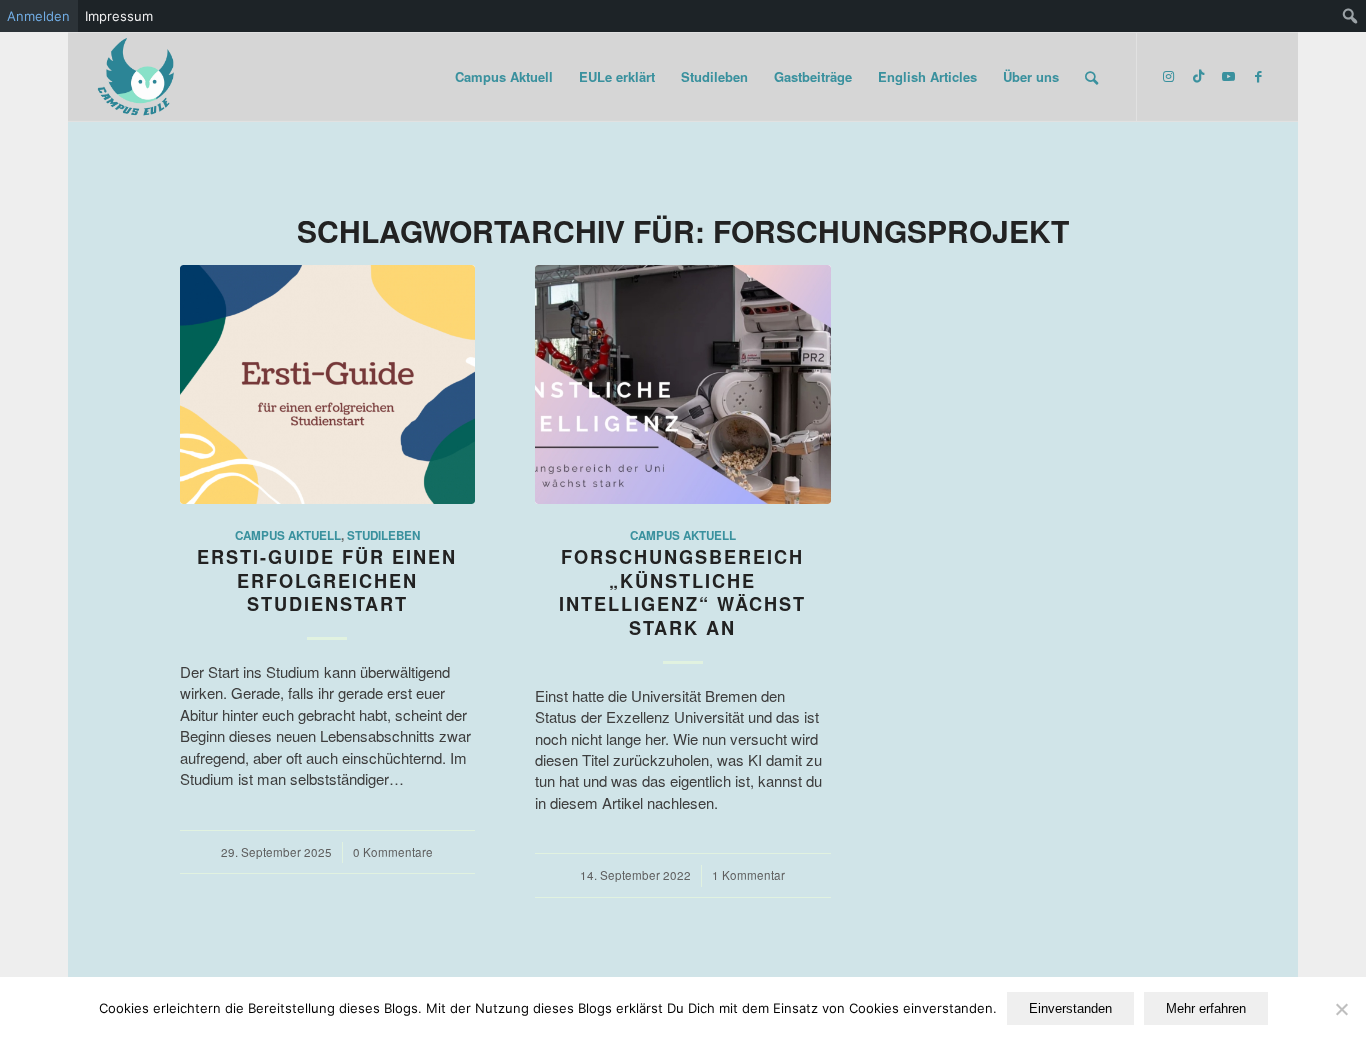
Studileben (383, 535)
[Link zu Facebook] (1258, 76)
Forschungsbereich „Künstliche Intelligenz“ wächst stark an (682, 592)
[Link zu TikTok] (1198, 76)
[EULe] (137, 77)
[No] (1341, 1009)
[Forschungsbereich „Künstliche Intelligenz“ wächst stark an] (682, 384)
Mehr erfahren (1206, 1008)
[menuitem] (1350, 16)
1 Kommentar (748, 875)
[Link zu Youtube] (1228, 76)
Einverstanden (1070, 1008)
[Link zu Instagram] (1168, 76)
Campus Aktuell (288, 535)
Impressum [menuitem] (119, 16)
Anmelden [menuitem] (38, 16)
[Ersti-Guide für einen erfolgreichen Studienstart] (327, 384)
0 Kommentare (393, 852)
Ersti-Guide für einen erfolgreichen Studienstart (327, 580)
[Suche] (1091, 77)
